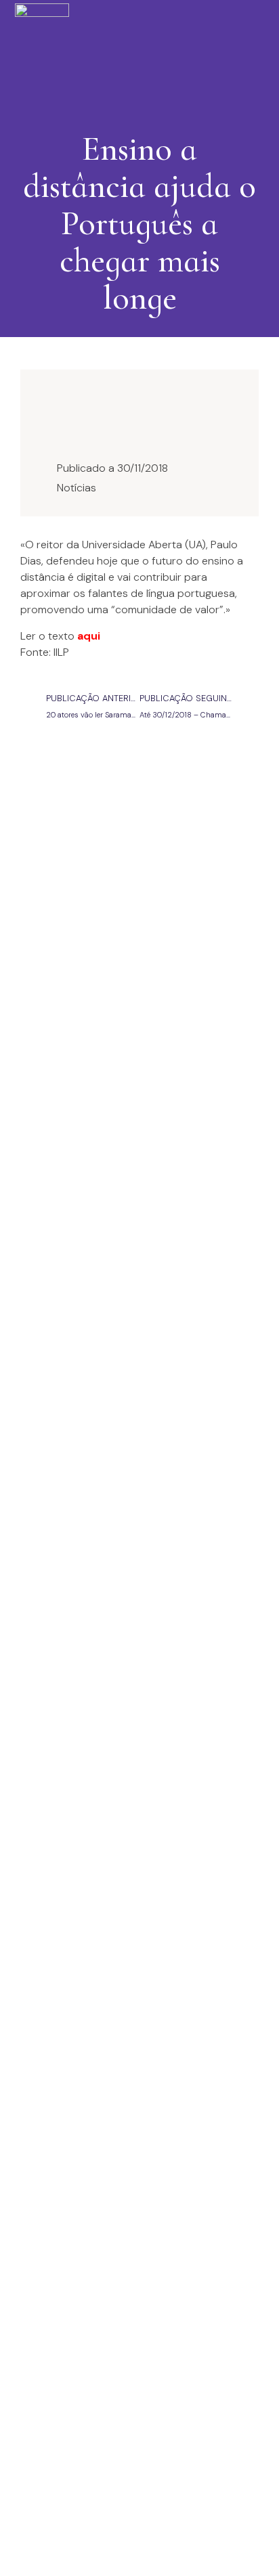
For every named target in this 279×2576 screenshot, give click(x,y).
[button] (136, 51)
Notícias (77, 488)
